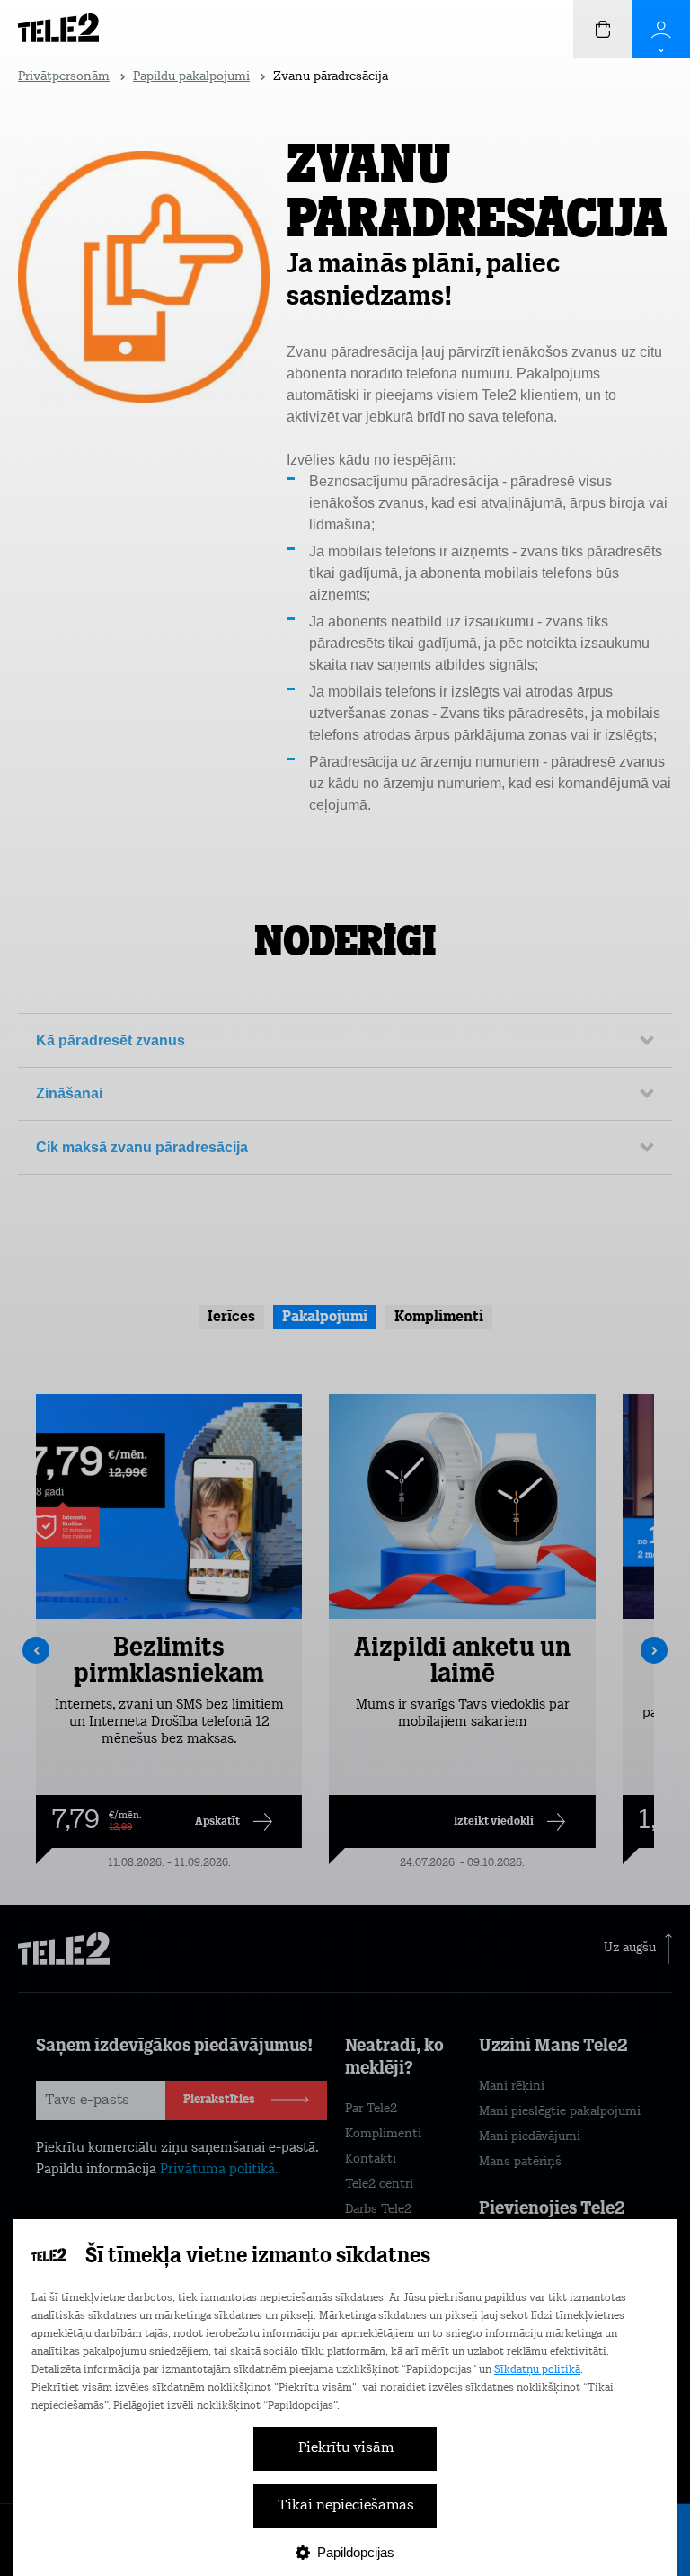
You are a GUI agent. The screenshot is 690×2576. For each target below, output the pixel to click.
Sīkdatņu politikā (537, 2370)
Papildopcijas (356, 2552)
